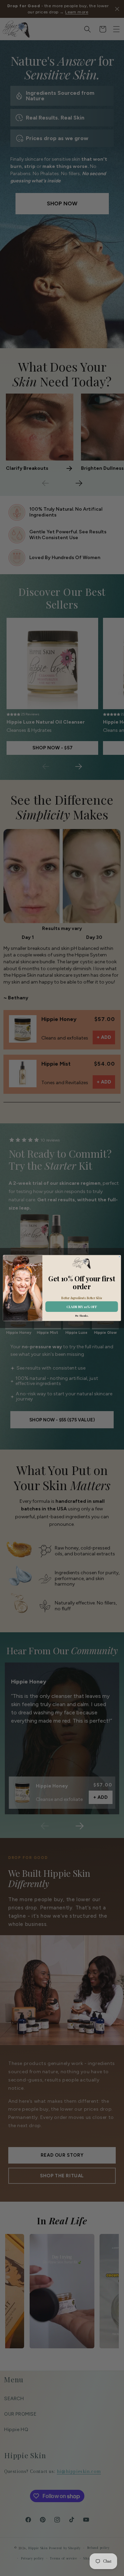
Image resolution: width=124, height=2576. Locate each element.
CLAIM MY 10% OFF (82, 1307)
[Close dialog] (120, 1257)
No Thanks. (82, 1316)
